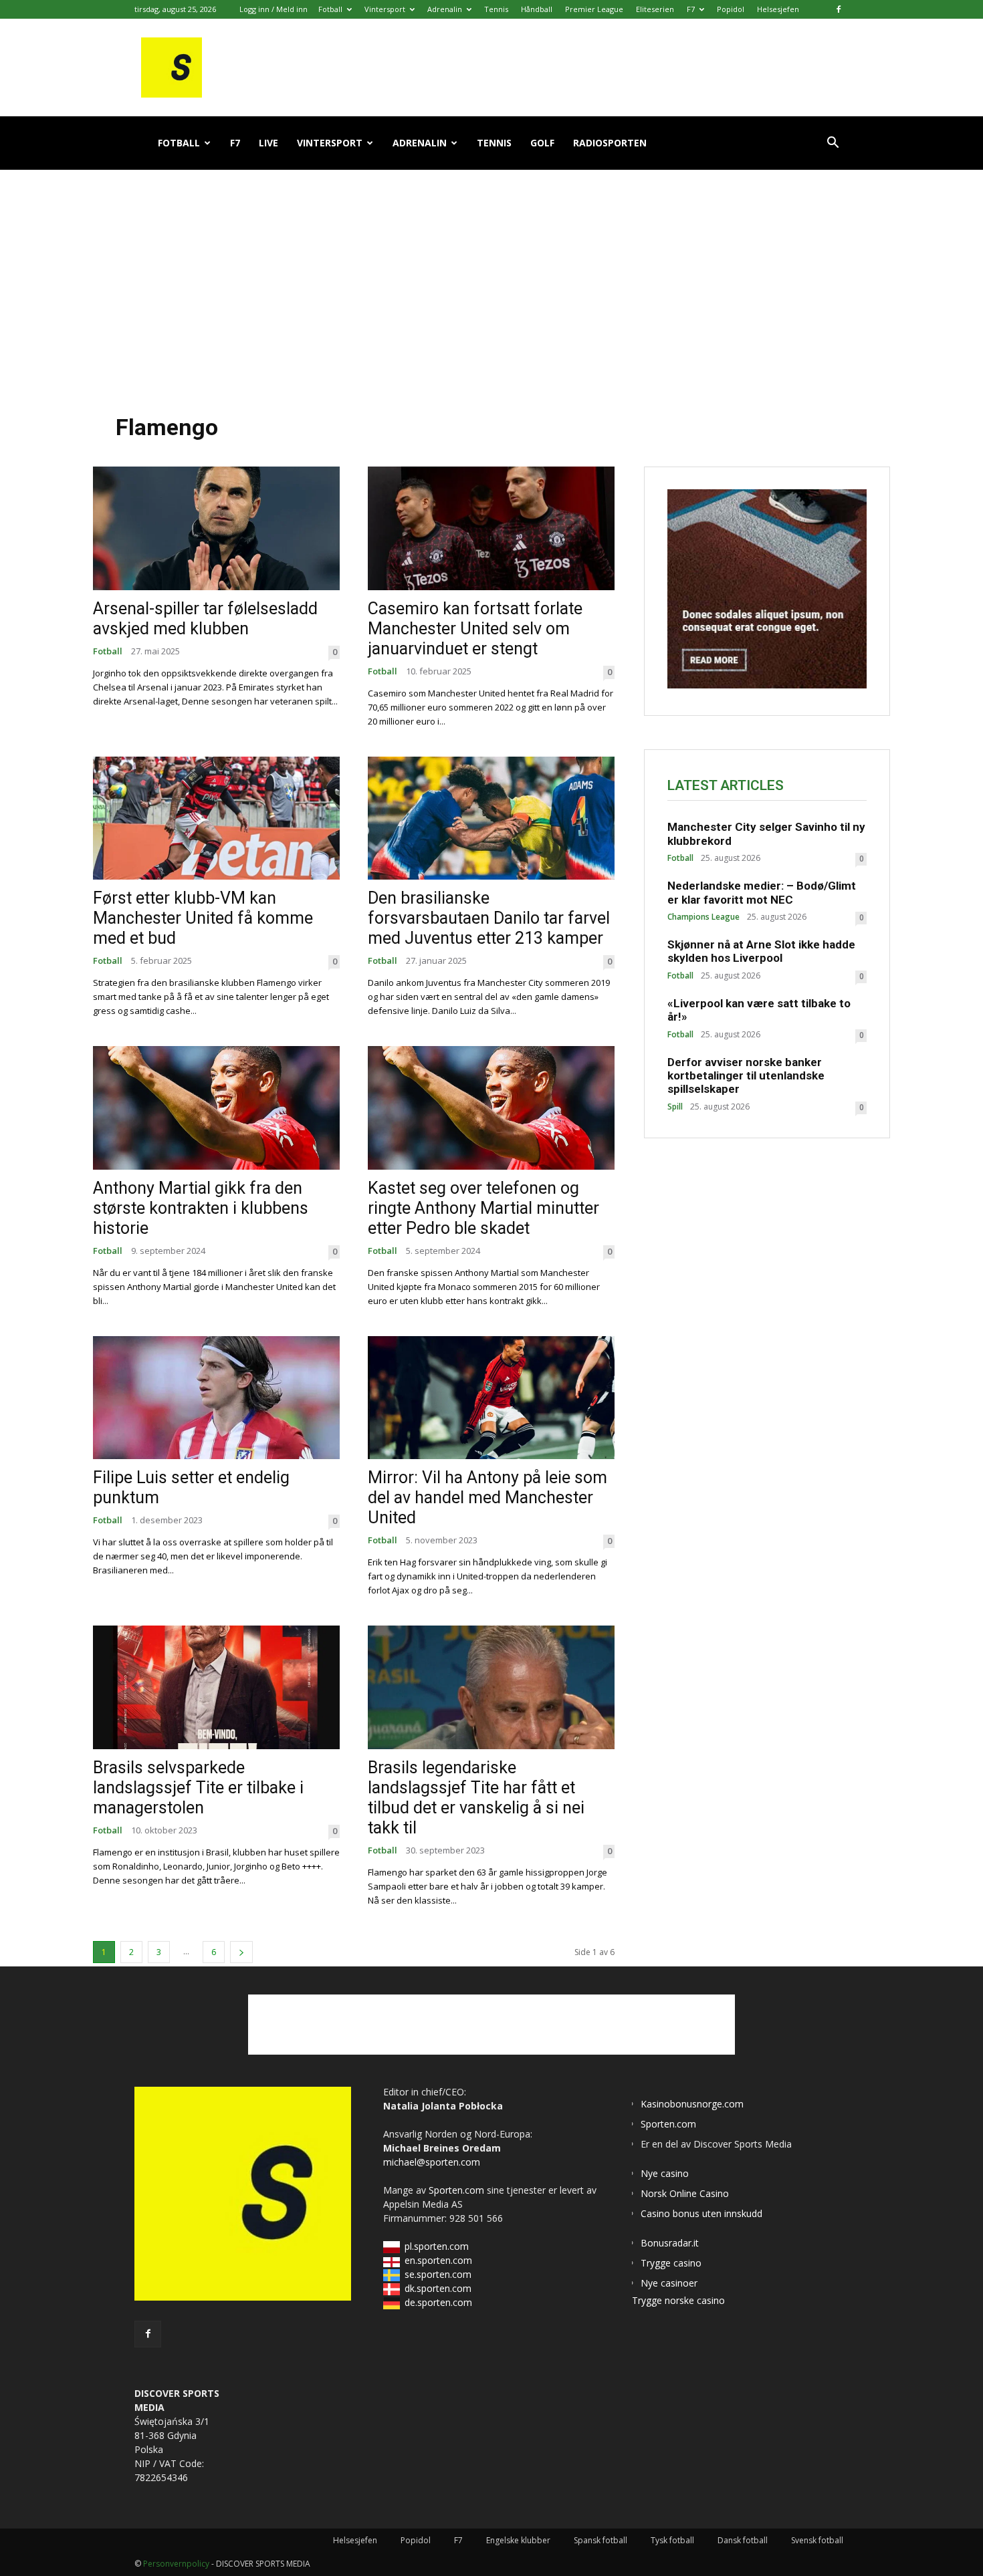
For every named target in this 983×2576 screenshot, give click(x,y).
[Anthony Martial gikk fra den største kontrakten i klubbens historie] (216, 1108)
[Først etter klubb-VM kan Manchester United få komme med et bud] (216, 818)
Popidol (731, 9)
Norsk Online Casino (685, 2193)
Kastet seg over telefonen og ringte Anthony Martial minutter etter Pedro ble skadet (483, 1208)
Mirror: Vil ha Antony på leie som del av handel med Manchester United (487, 1498)
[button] (833, 144)
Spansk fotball (600, 2540)
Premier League (594, 9)
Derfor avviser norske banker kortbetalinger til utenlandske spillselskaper (746, 1076)
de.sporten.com (438, 2302)
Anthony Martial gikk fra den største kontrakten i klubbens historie (201, 1208)
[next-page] (241, 1952)
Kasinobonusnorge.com (692, 2104)
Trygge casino (671, 2263)
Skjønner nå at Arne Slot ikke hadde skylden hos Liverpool (761, 951)
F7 (691, 9)
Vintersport (385, 9)
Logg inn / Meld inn (274, 9)
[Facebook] (839, 9)
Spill (675, 1107)
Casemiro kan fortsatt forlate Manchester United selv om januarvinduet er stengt (475, 629)
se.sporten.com (438, 2274)
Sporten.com (458, 2190)
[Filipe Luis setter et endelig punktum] (216, 1398)
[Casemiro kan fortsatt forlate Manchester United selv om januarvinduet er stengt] (491, 528)
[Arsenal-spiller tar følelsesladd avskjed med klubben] (216, 528)
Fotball (330, 9)
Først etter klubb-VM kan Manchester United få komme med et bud (203, 918)
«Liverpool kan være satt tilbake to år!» (759, 1010)
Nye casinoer (669, 2283)
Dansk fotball (743, 2540)
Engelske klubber (518, 2540)
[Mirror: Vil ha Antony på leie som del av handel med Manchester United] (491, 1398)
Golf (542, 143)
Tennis (496, 9)
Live (268, 143)
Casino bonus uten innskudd (701, 2213)
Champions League (703, 917)
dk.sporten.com (438, 2288)
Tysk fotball (672, 2540)
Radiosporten (610, 143)
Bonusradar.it (670, 2243)
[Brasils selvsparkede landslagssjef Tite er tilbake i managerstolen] (216, 1687)
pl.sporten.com (437, 2246)
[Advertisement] (491, 280)
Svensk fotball (817, 2540)
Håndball (537, 9)
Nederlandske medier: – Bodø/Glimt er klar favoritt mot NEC (762, 892)
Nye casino (665, 2173)
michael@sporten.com (432, 2162)
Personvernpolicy (176, 2564)
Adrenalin (445, 9)
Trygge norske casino (678, 2300)
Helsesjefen (778, 9)
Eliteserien (655, 9)
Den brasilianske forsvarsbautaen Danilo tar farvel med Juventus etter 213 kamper (489, 918)
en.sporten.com (438, 2260)
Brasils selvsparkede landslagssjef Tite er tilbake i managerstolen (198, 1788)
